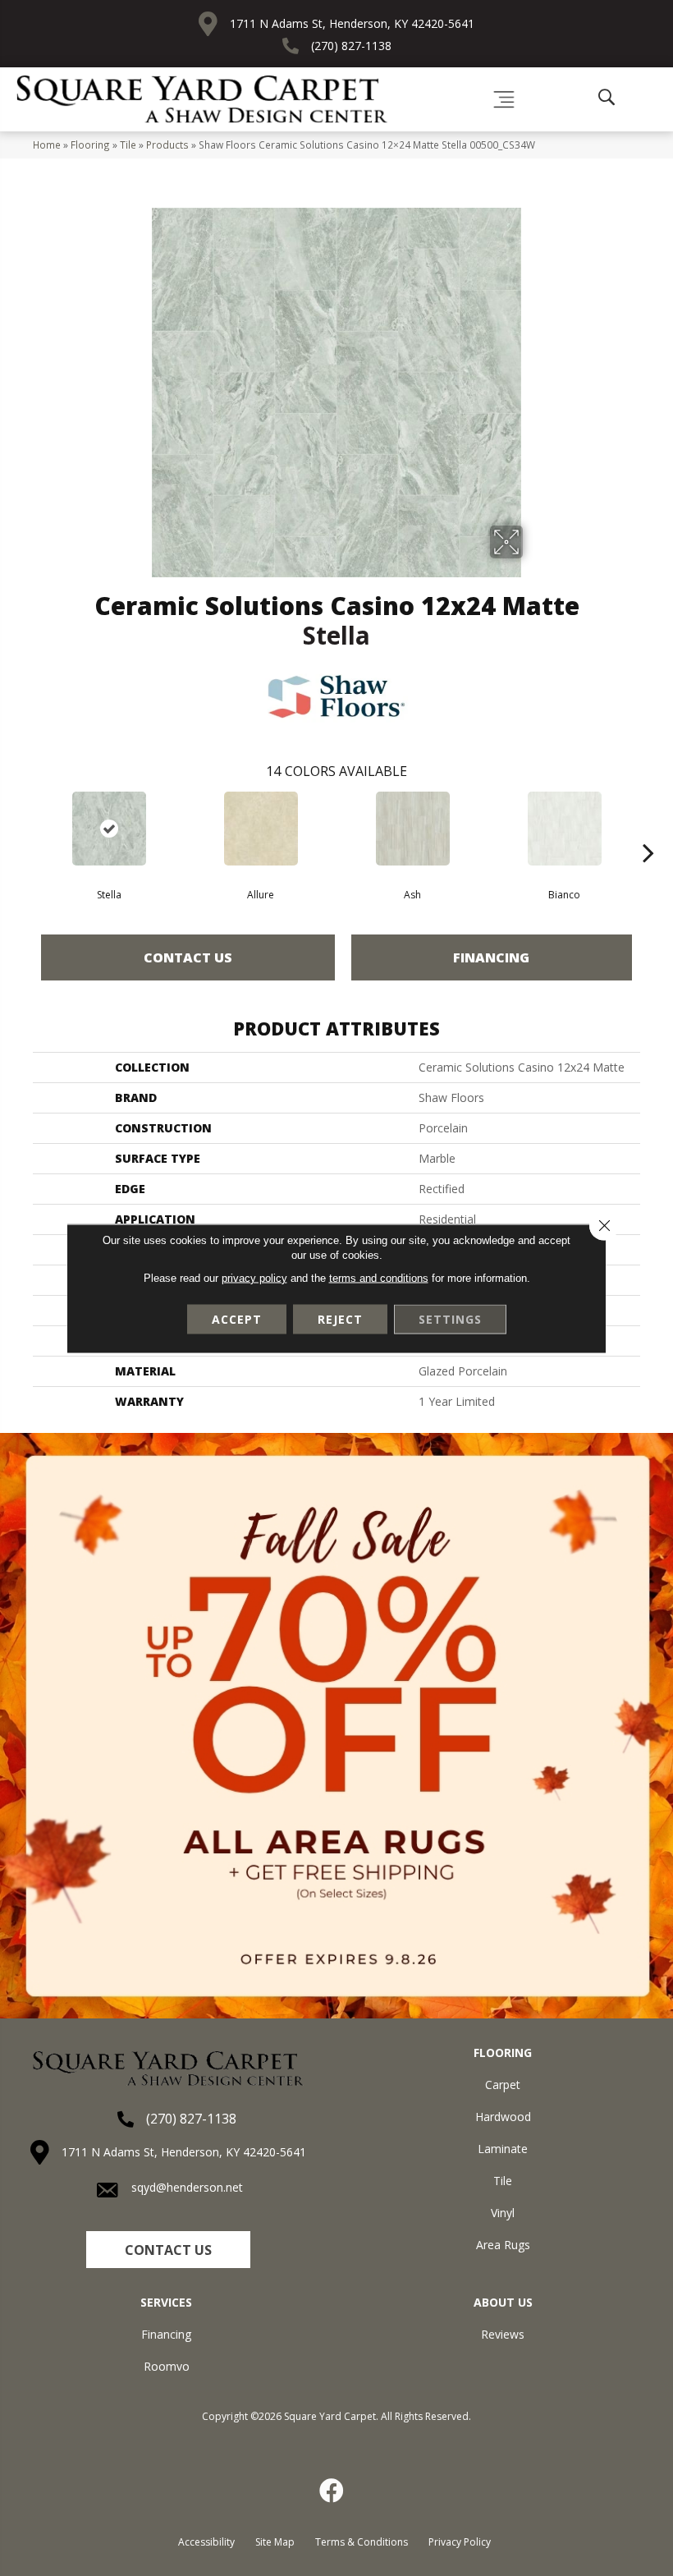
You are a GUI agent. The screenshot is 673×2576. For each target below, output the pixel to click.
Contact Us (188, 957)
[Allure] (261, 829)
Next (648, 828)
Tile (128, 145)
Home (47, 145)
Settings (450, 1318)
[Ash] (412, 829)
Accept (237, 1318)
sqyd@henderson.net (187, 2187)
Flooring (90, 145)
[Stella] (109, 829)
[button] (168, 2250)
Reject (340, 1318)
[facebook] (332, 2491)
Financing (491, 957)
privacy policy (254, 1277)
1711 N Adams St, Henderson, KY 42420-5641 (352, 23)
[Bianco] (564, 829)
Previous (25, 828)
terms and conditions (379, 1277)
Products (167, 145)
